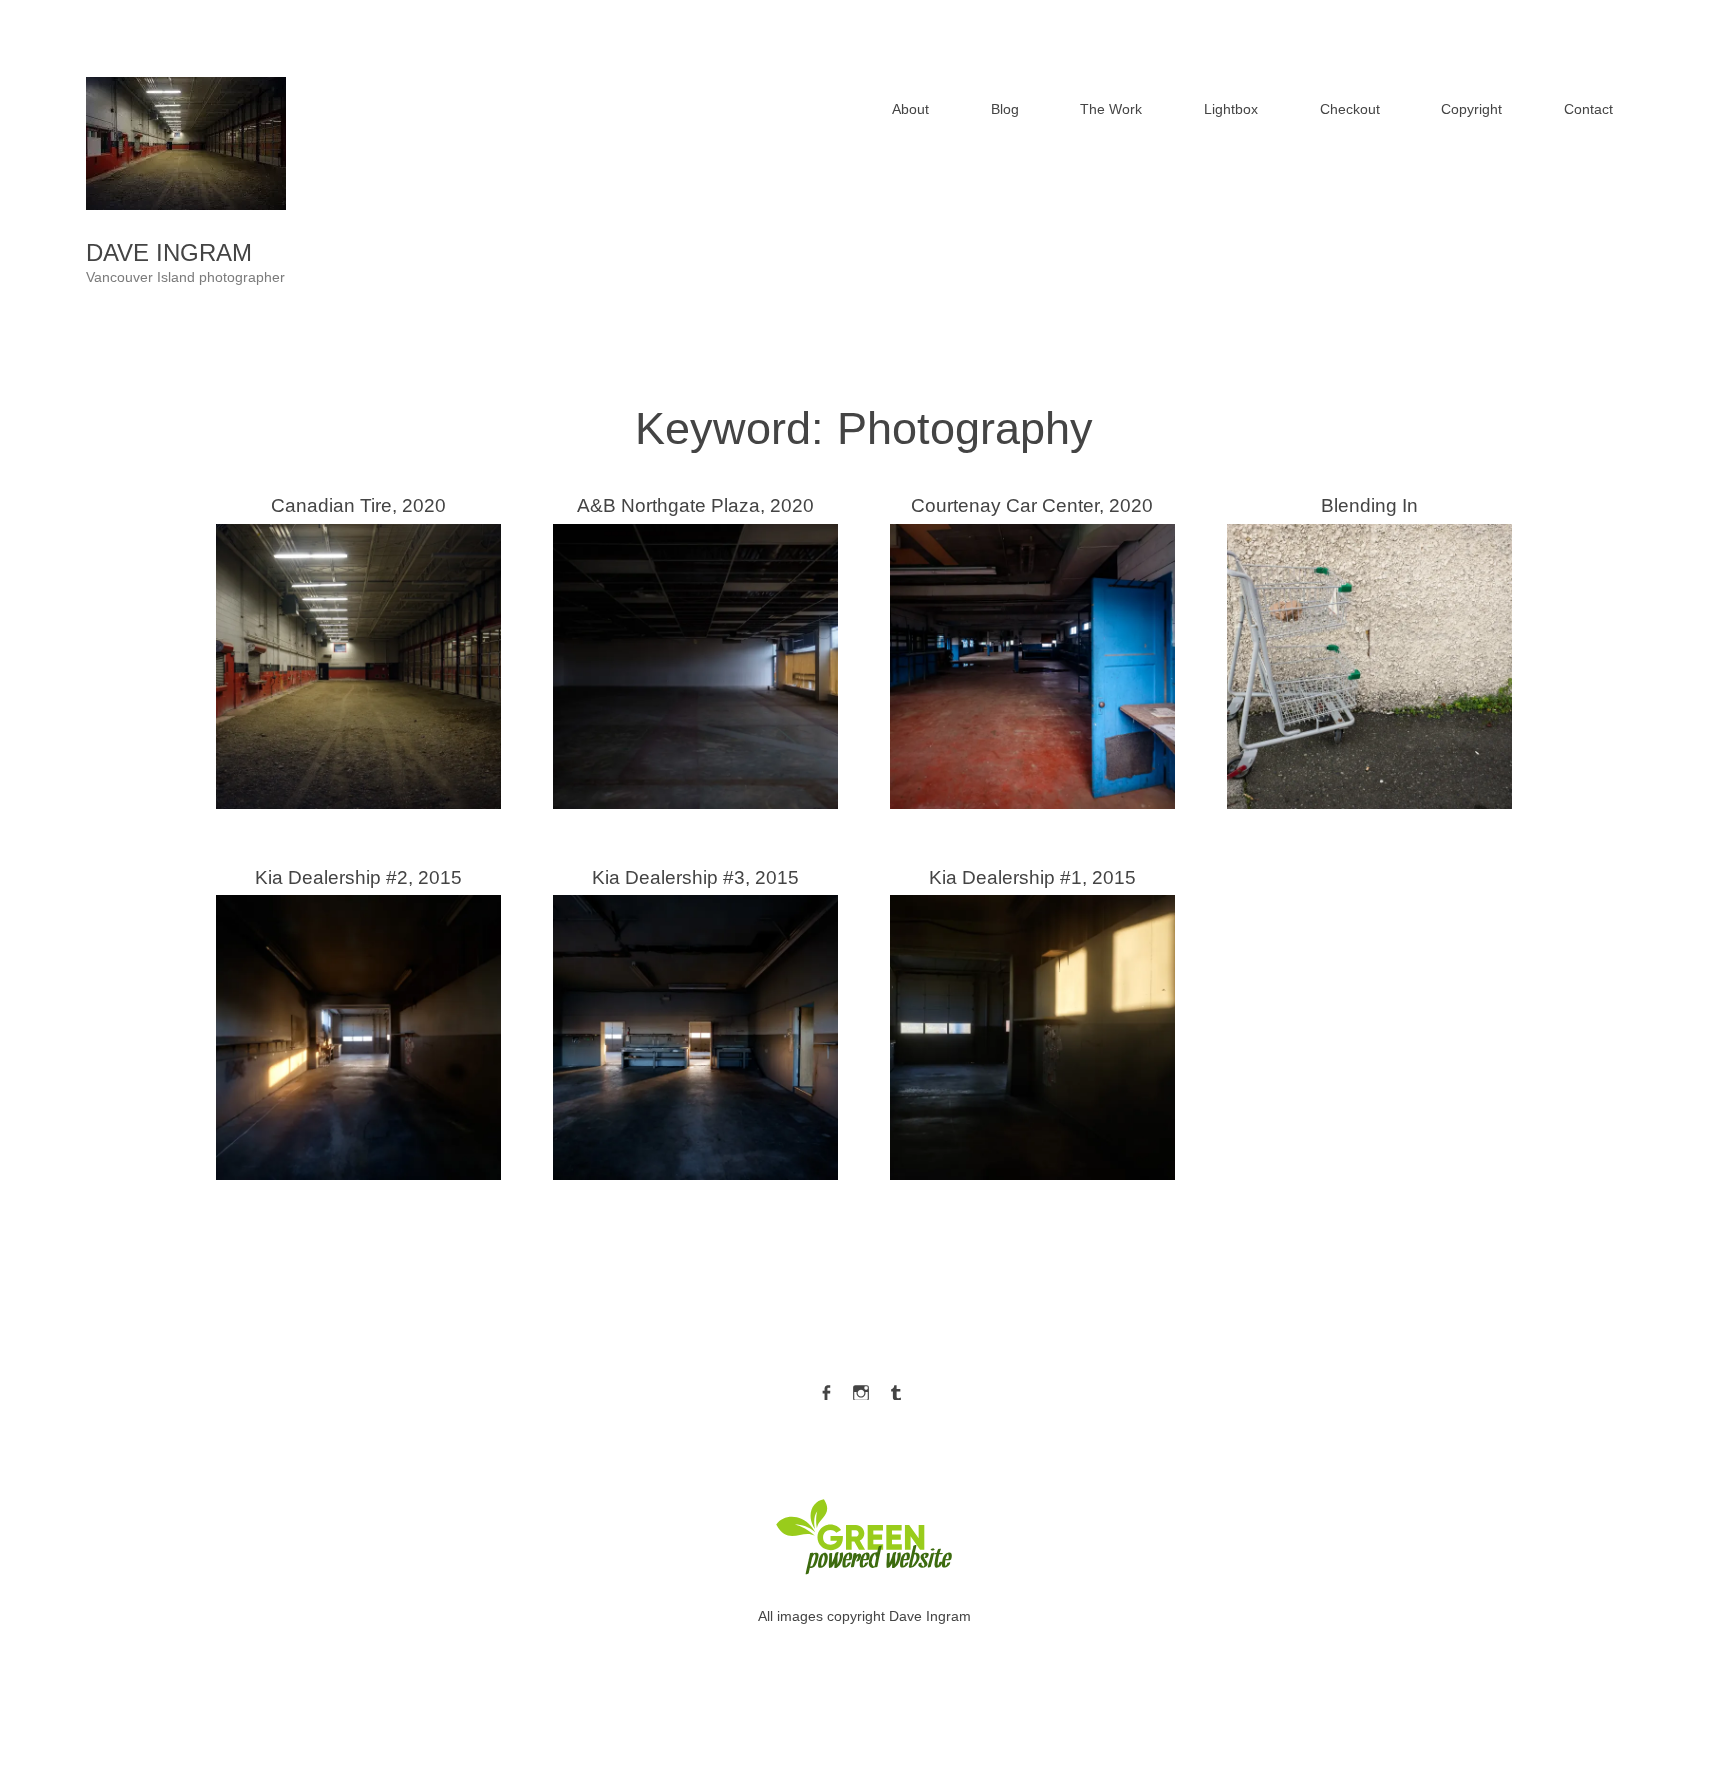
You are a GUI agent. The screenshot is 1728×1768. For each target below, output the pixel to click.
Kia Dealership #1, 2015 (1032, 1020)
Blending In (1369, 648)
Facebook (826, 1388)
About (910, 109)
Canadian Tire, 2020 (358, 648)
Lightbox (1231, 109)
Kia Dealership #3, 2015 (695, 1020)
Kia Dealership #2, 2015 (358, 1020)
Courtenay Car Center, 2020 (1032, 648)
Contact (1588, 109)
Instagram (861, 1388)
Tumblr (896, 1388)
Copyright (1471, 109)
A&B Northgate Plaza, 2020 (695, 648)
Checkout (1350, 109)
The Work (1111, 109)
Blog (1005, 109)
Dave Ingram (169, 252)
